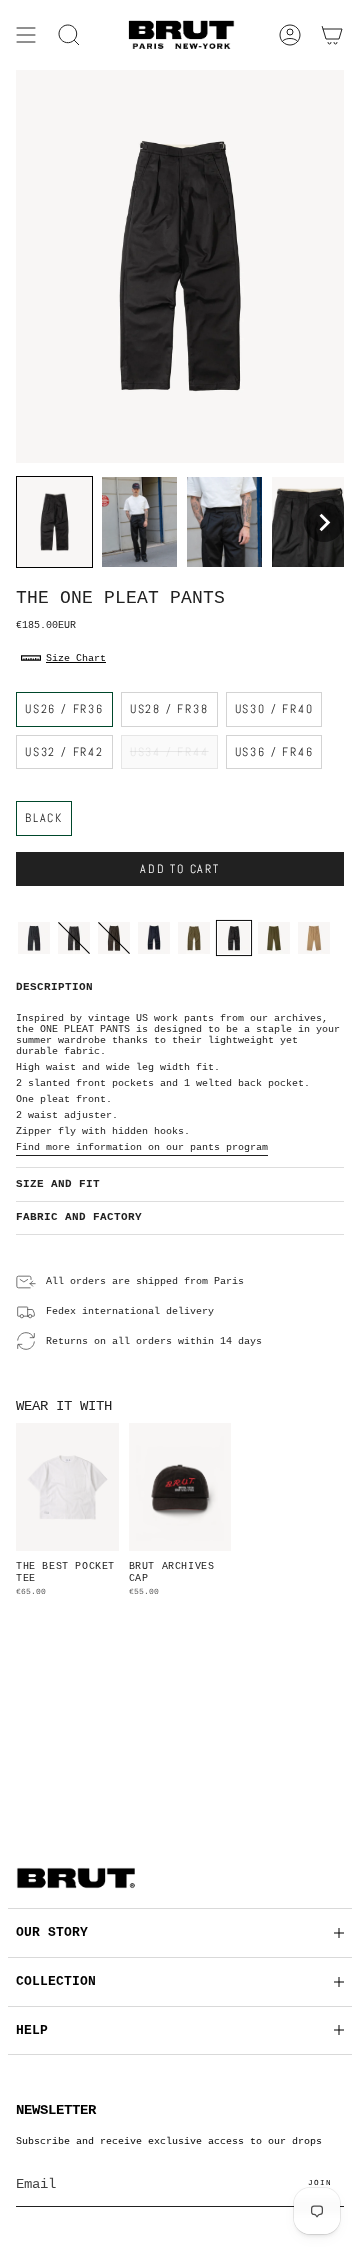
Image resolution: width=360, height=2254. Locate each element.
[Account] (290, 35)
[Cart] (332, 35)
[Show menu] (26, 35)
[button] (69, 35)
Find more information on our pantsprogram (142, 1147)
